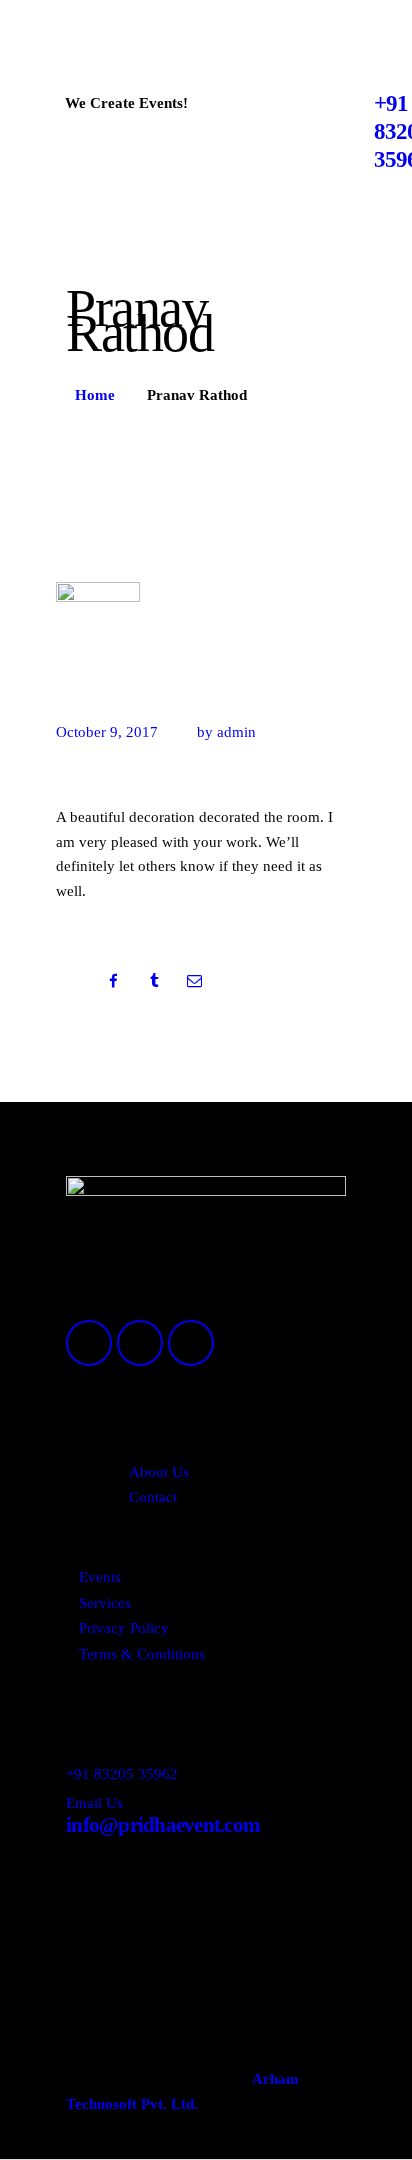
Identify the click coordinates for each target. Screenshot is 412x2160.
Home (95, 395)
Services (105, 1603)
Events (100, 1577)
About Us (159, 1472)
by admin (226, 732)
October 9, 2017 (107, 732)
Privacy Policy (124, 1628)
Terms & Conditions (142, 1654)
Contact (153, 1497)
